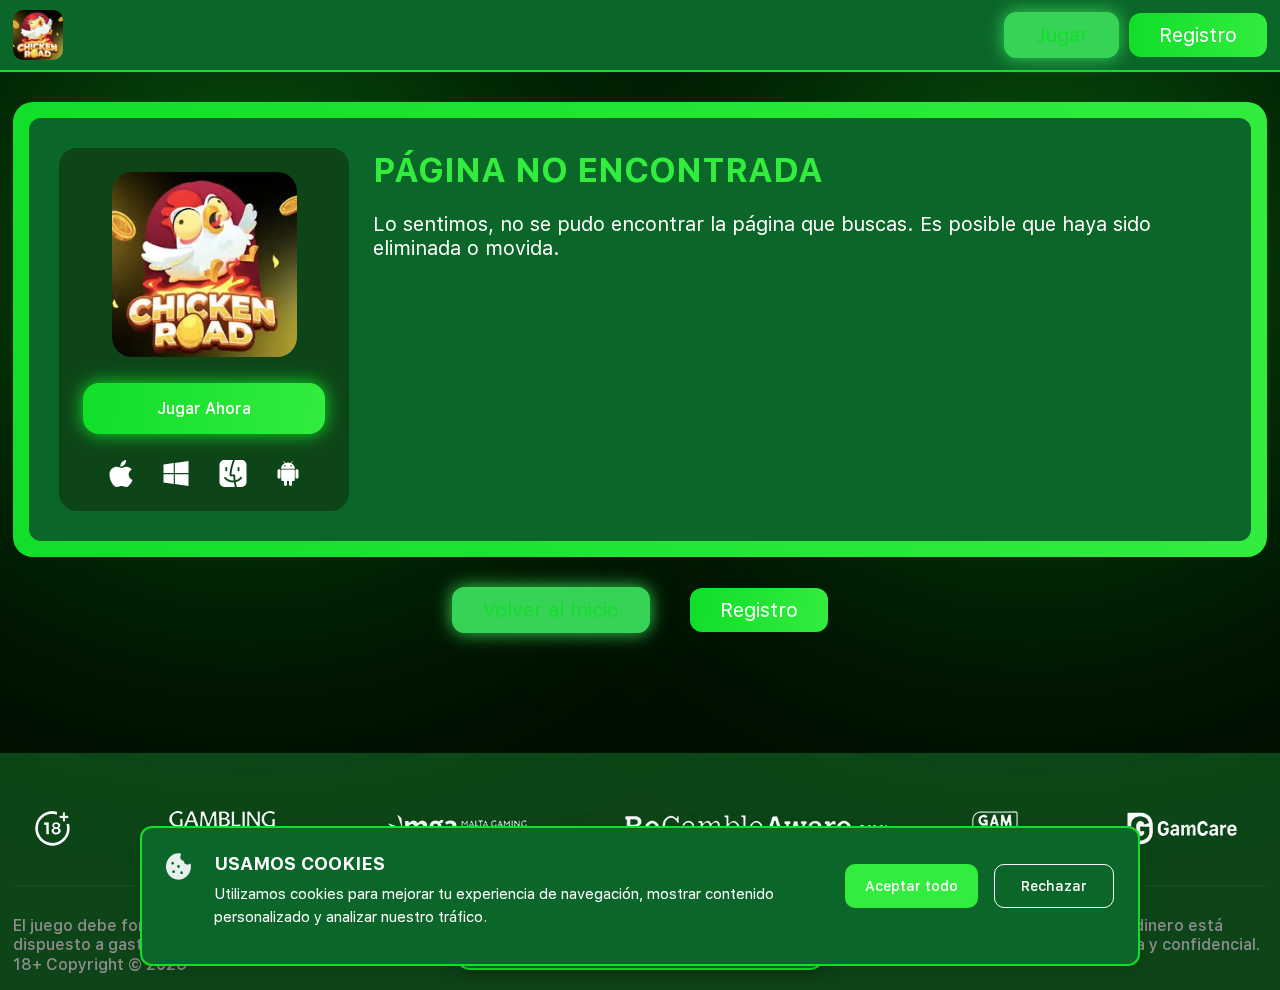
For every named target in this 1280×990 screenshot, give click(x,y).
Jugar (1061, 35)
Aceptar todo (911, 886)
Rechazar (1054, 886)
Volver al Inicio (551, 610)
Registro (1198, 35)
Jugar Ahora (204, 408)
